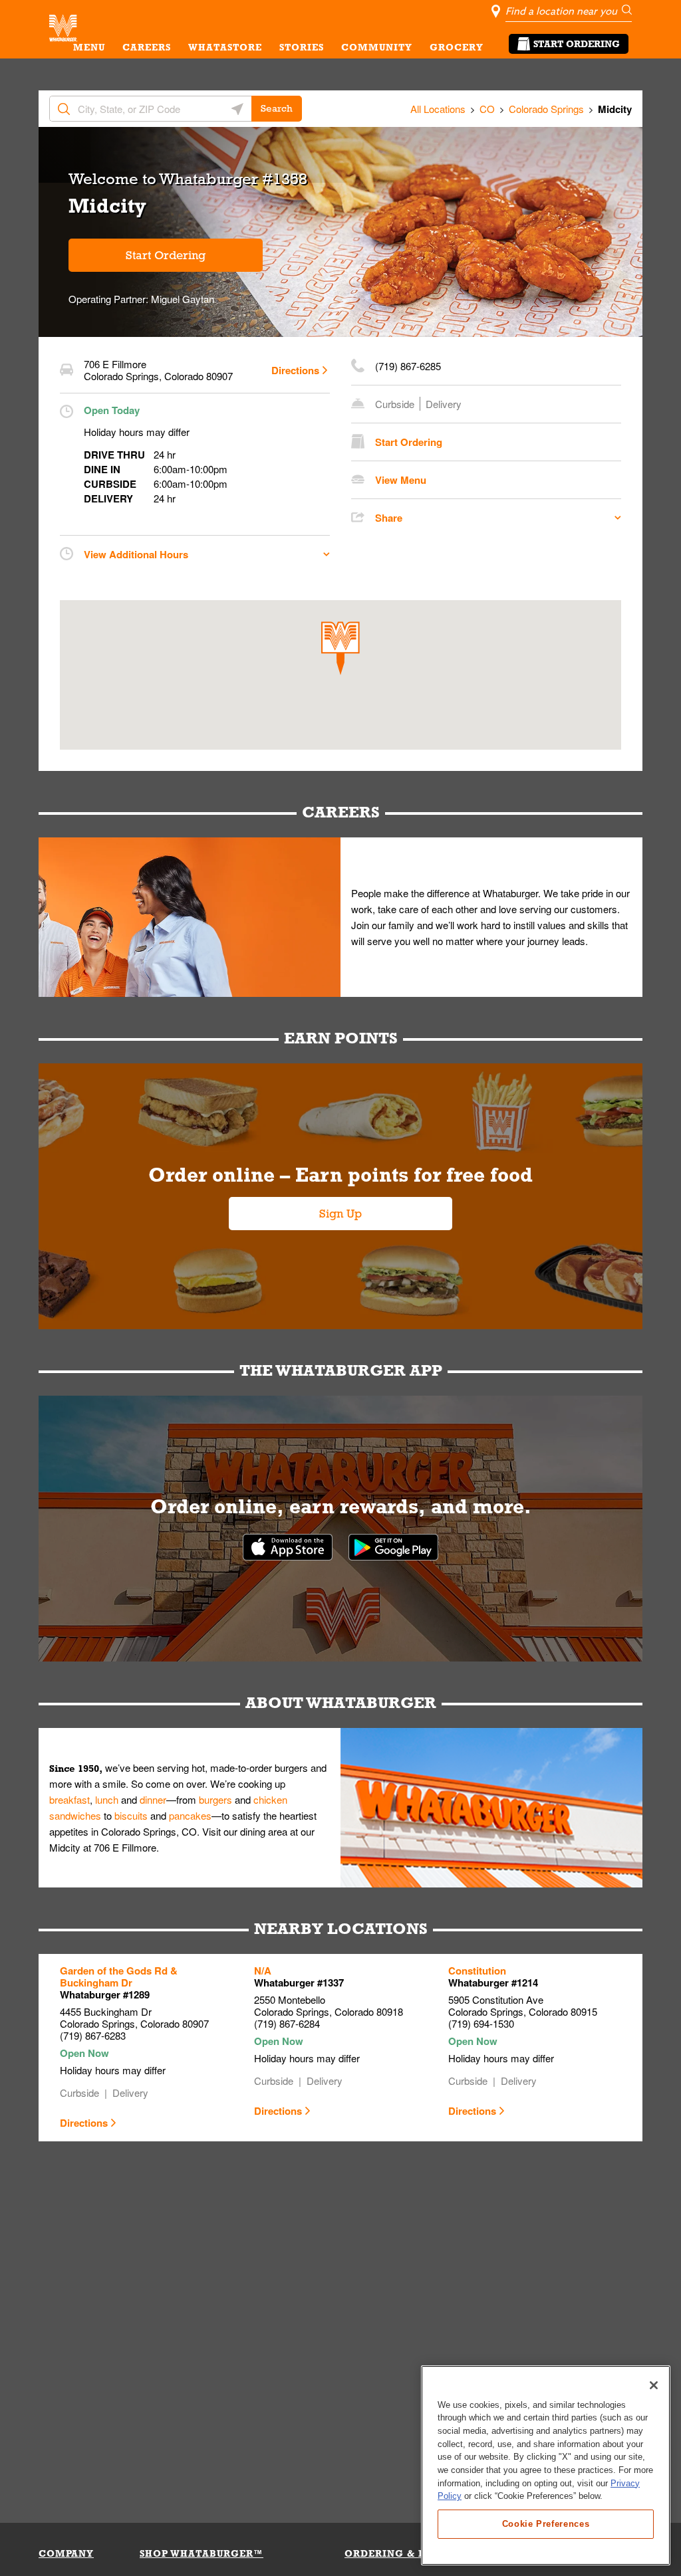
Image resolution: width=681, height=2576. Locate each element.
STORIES (302, 47)
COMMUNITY (377, 47)
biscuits (131, 1815)
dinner (153, 1799)
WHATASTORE (225, 47)
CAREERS (147, 47)
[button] (340, 648)
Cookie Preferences (546, 2524)
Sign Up (340, 1214)
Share (389, 518)
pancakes (190, 1815)
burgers (215, 1799)
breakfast (69, 1799)
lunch (107, 1799)
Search (277, 108)
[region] (546, 2465)
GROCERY (457, 47)
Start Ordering (577, 44)
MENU (89, 47)
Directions (295, 370)
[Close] (654, 2385)
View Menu (401, 480)
